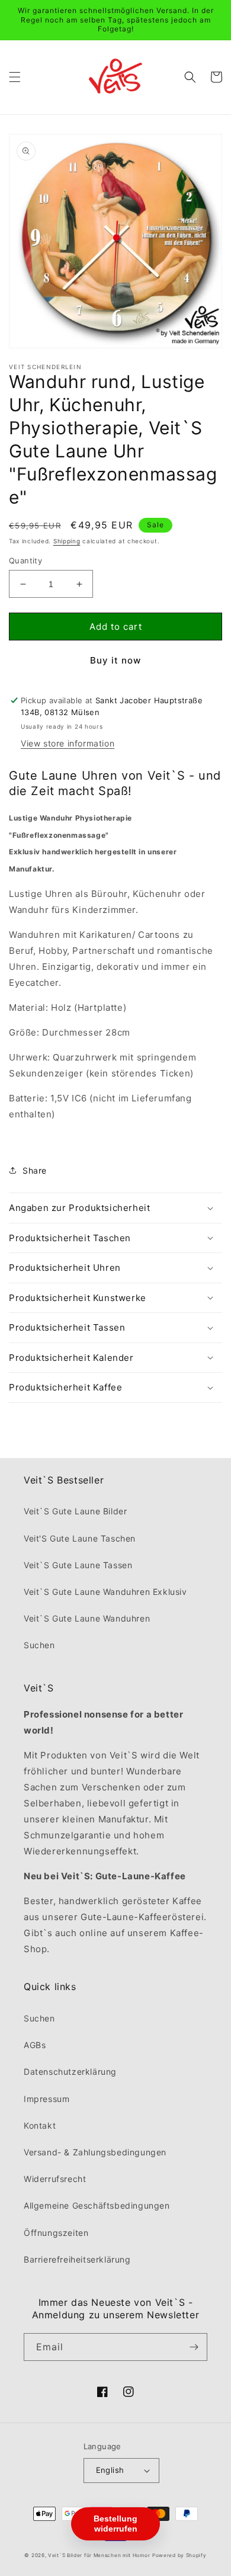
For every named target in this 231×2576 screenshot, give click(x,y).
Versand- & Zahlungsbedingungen (95, 2152)
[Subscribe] (194, 2347)
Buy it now (115, 660)
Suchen (39, 1645)
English (110, 2470)
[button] (15, 77)
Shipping (67, 541)
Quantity (25, 560)
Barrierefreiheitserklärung (77, 2259)
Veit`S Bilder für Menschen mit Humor (99, 2555)
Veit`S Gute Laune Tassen (78, 1565)
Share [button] (35, 1170)
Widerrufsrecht (55, 2179)
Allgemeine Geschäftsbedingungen (97, 2205)
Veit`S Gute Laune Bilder (75, 1511)
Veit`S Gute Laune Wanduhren (87, 1618)
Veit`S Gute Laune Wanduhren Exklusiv (105, 1592)
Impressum (46, 2099)
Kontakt (40, 2125)
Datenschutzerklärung (70, 2072)
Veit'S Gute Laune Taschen (80, 1538)
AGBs (35, 2045)
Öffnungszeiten (56, 2233)
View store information (68, 743)
